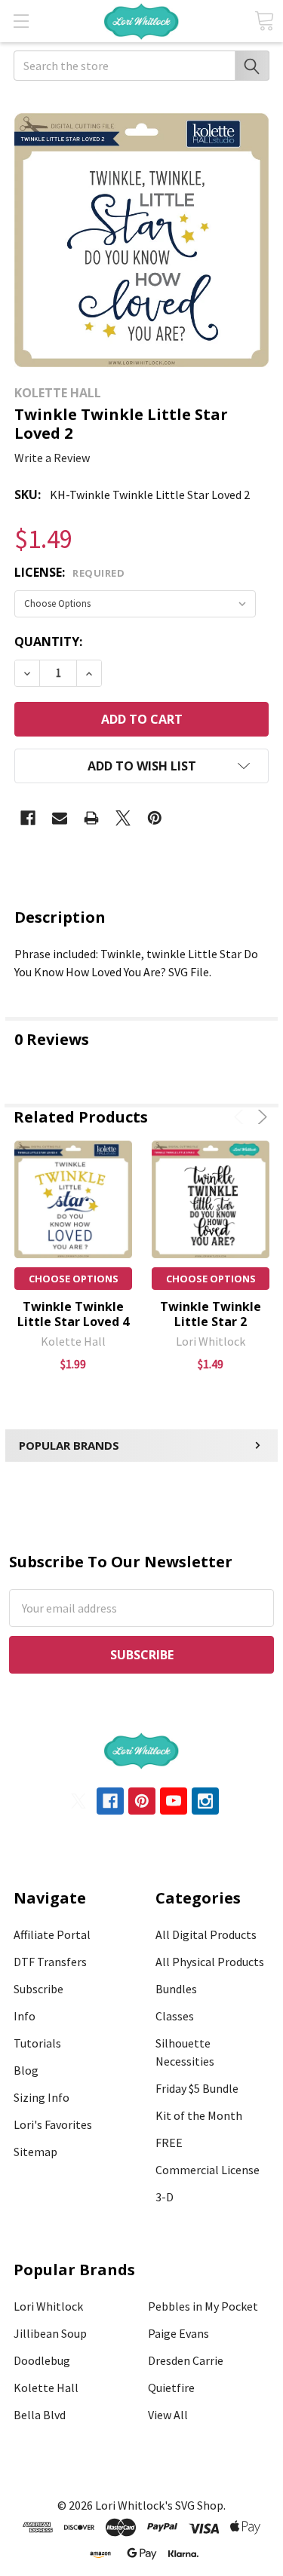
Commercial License (208, 2170)
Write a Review (52, 458)
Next (260, 1117)
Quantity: (48, 642)
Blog (26, 2070)
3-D (165, 2197)
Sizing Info (42, 2097)
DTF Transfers (50, 1962)
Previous (241, 1117)
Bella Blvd (40, 2415)
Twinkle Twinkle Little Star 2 (211, 1314)
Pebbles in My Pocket (203, 2306)
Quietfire (171, 2388)
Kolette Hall (46, 2388)
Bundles (176, 1989)
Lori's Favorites (53, 2124)
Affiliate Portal (52, 1934)
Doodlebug (42, 2360)
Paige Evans (178, 2333)
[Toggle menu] (21, 21)
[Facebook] (28, 818)
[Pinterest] (155, 818)
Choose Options (74, 1279)
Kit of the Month (199, 2115)
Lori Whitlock (48, 2306)
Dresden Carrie (186, 2360)
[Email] (60, 818)
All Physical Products (210, 1962)
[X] (123, 818)
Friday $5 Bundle (197, 2088)
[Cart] (264, 21)
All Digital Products (206, 1934)
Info (25, 2016)
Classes (175, 2016)
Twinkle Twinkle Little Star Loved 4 (73, 1314)
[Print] (91, 818)
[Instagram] (205, 1801)
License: (69, 572)
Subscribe (38, 1989)
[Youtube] (174, 1801)
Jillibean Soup (50, 2333)
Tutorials (37, 2043)
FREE (169, 2143)
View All (168, 2415)
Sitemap (35, 2152)
